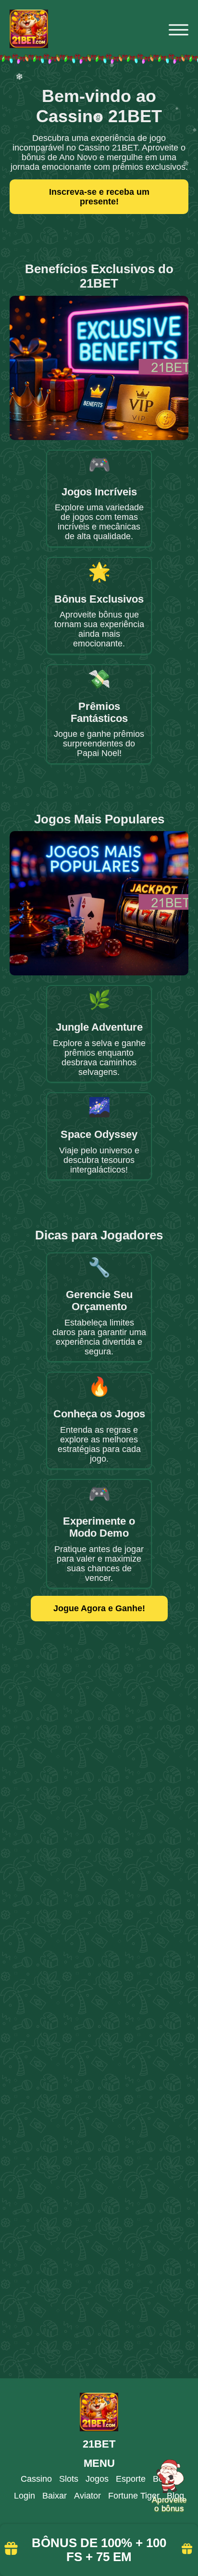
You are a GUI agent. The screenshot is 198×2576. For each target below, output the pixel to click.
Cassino (36, 2479)
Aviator (87, 2496)
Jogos (97, 2479)
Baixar (55, 2496)
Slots (69, 2479)
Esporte (131, 2479)
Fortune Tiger (134, 2496)
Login (25, 2496)
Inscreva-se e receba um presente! (99, 197)
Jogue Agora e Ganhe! (99, 1608)
